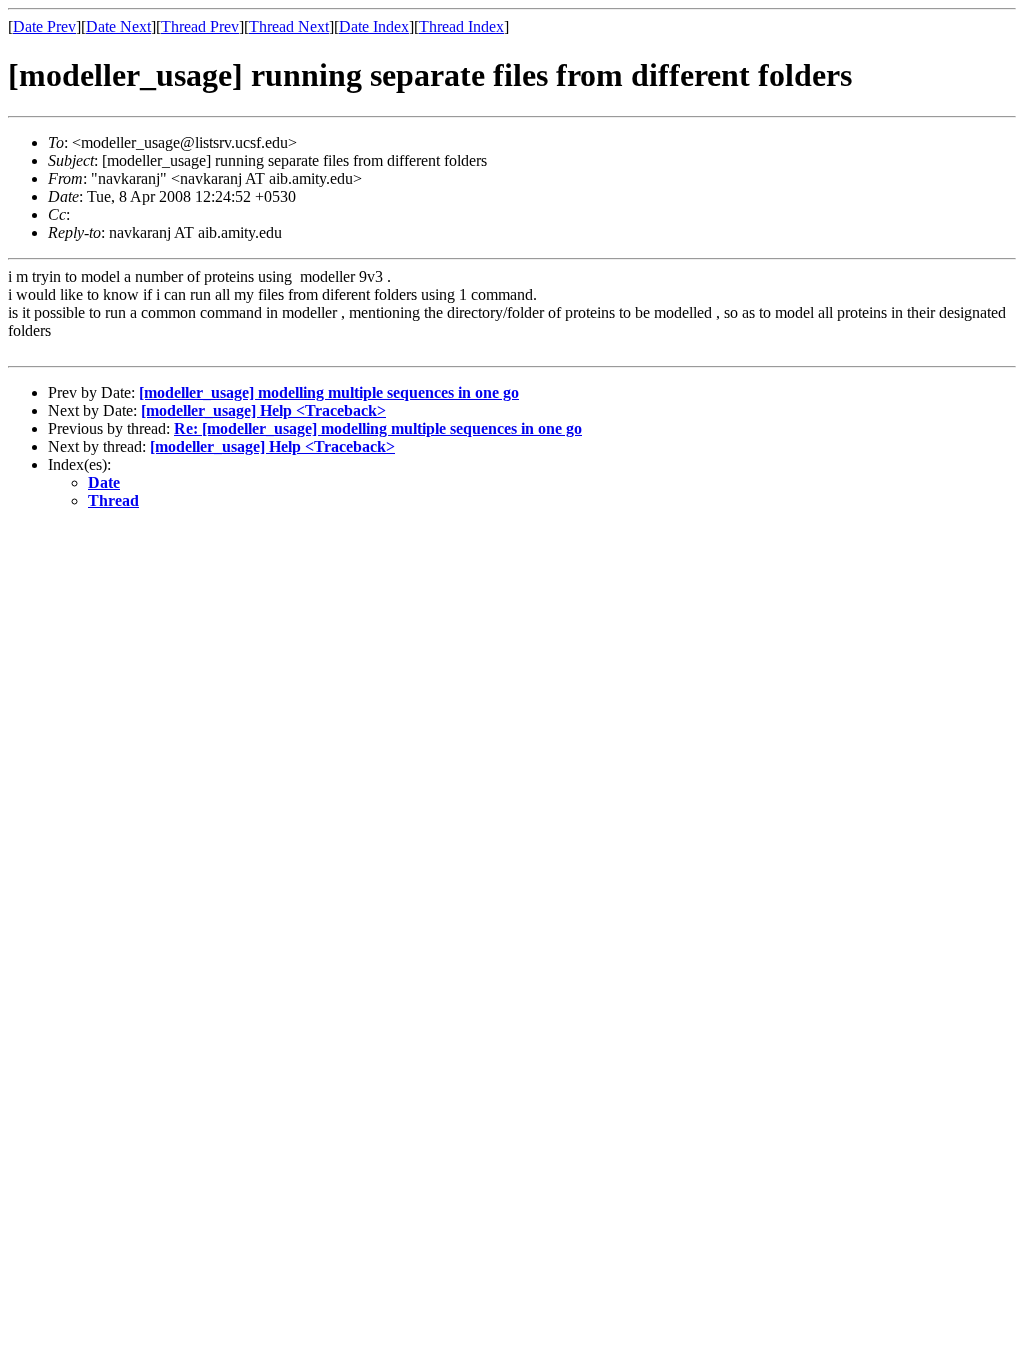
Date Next (118, 26)
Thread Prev (200, 26)
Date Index (374, 26)
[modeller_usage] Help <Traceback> (263, 410)
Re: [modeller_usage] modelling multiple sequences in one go (378, 428)
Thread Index (461, 26)
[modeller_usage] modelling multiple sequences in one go (329, 392)
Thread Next (289, 26)
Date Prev (44, 26)
